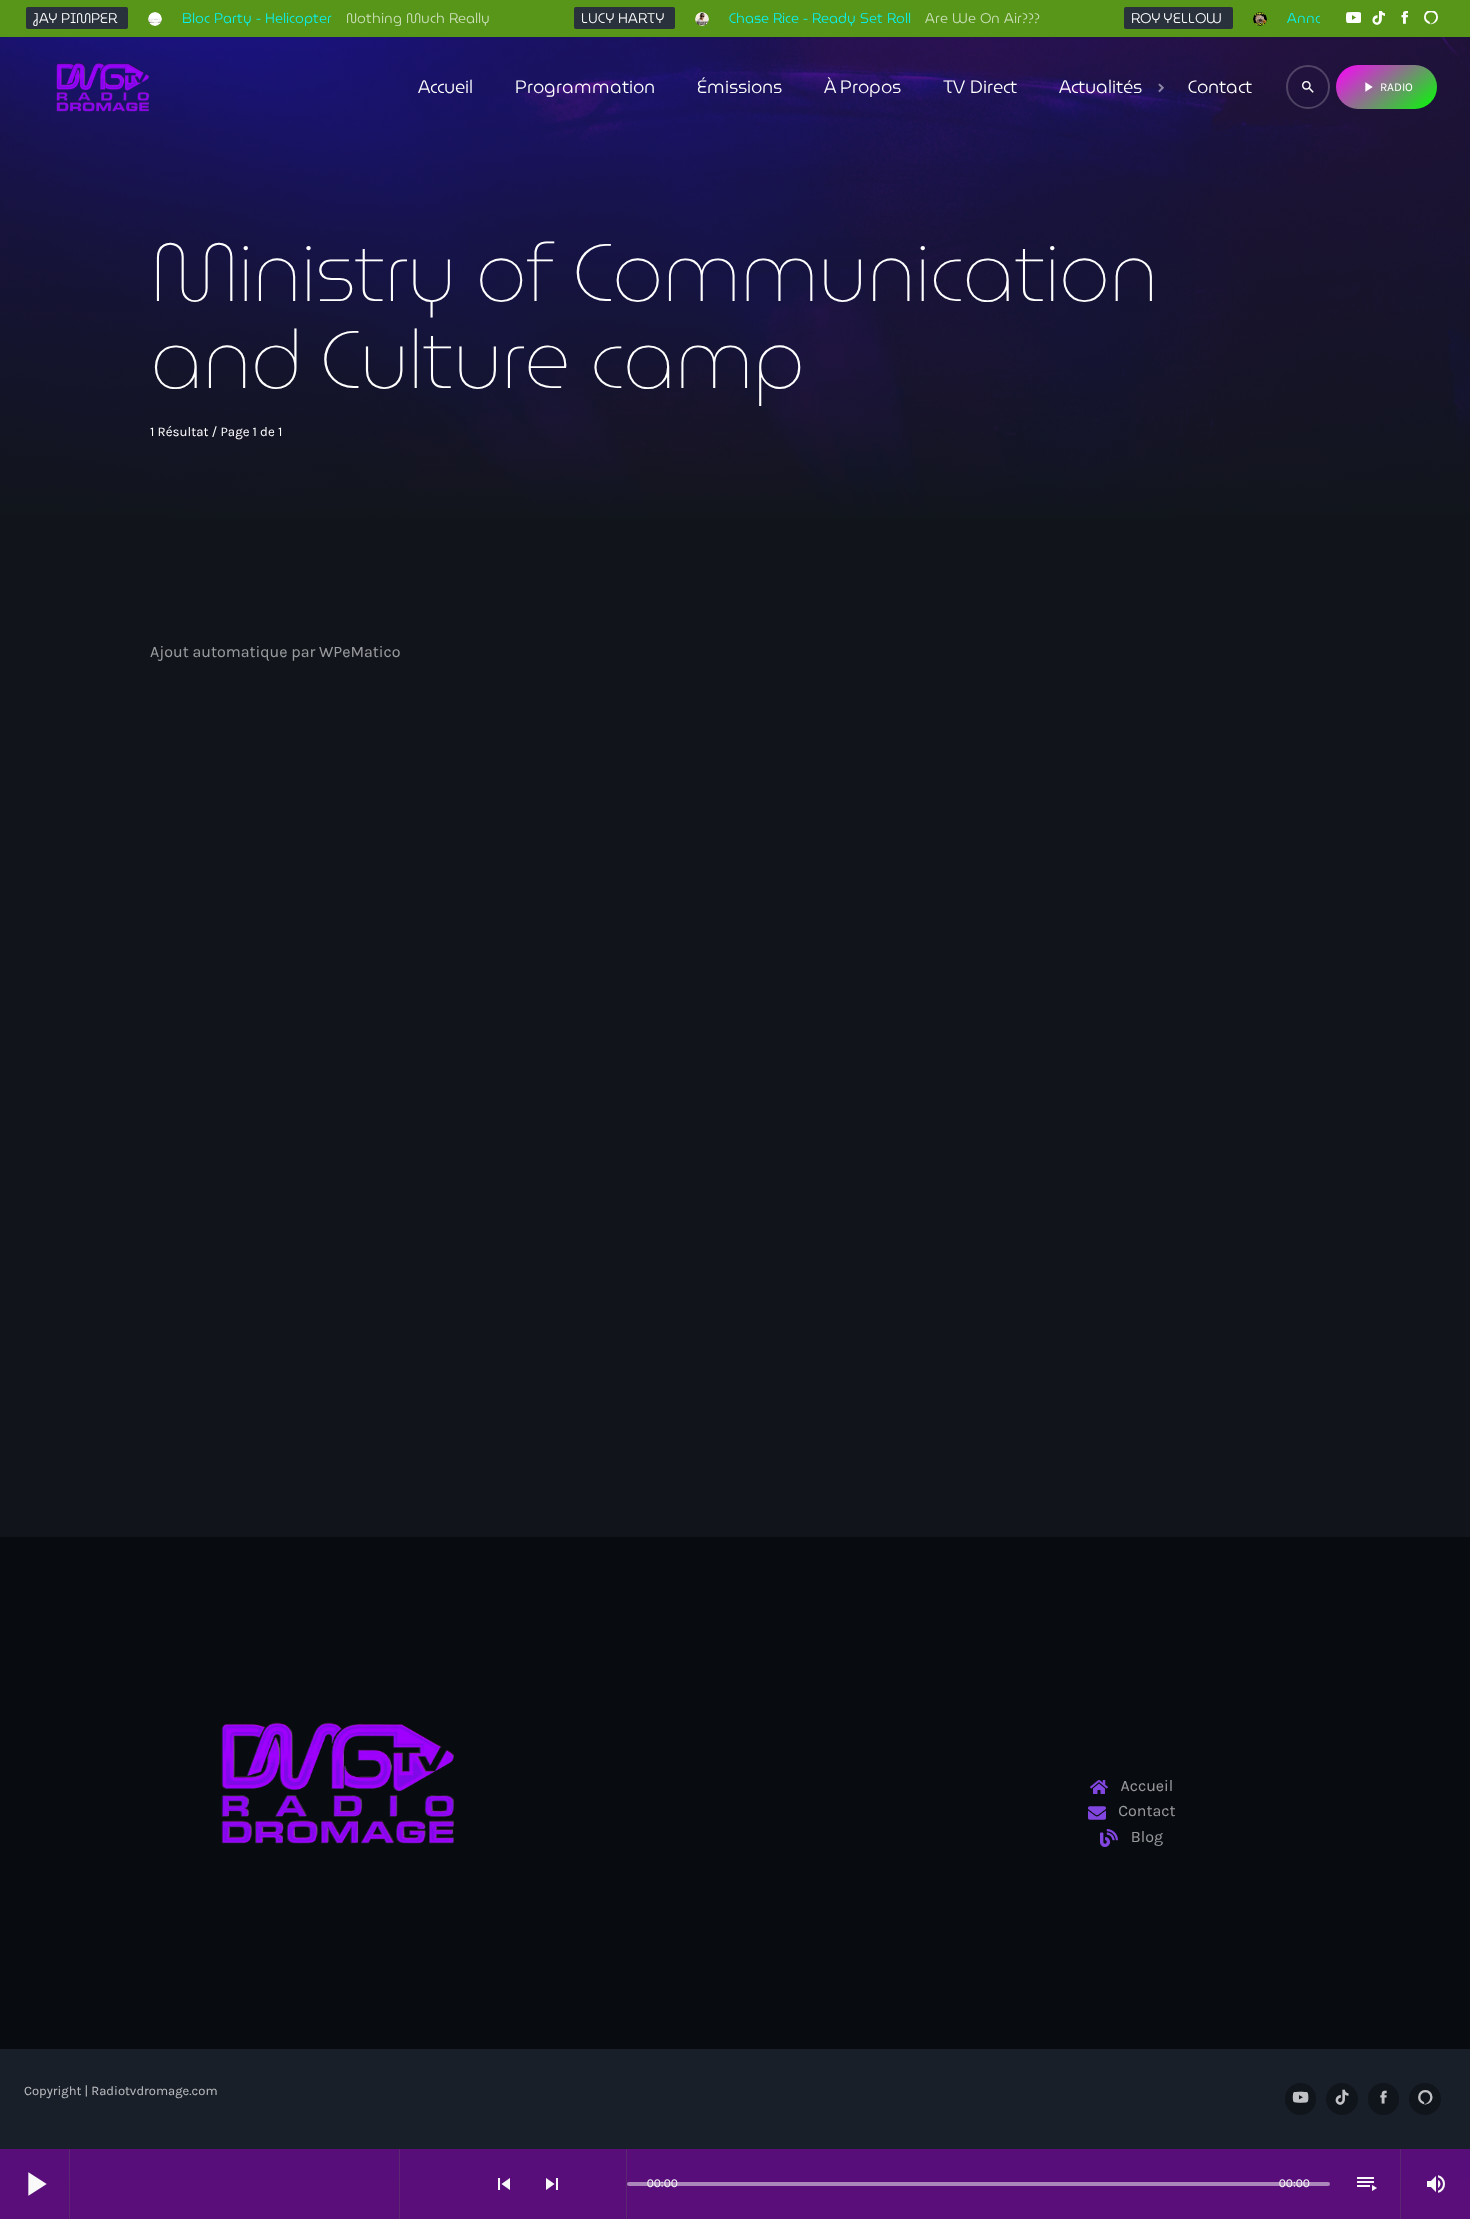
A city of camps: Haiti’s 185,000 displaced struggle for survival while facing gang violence (321, 1119)
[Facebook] (1405, 18)
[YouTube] (1353, 18)
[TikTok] (1379, 18)
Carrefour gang (231, 1056)
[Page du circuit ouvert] (606, 2184)
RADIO (1386, 87)
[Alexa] (1431, 18)
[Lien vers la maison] (103, 87)
